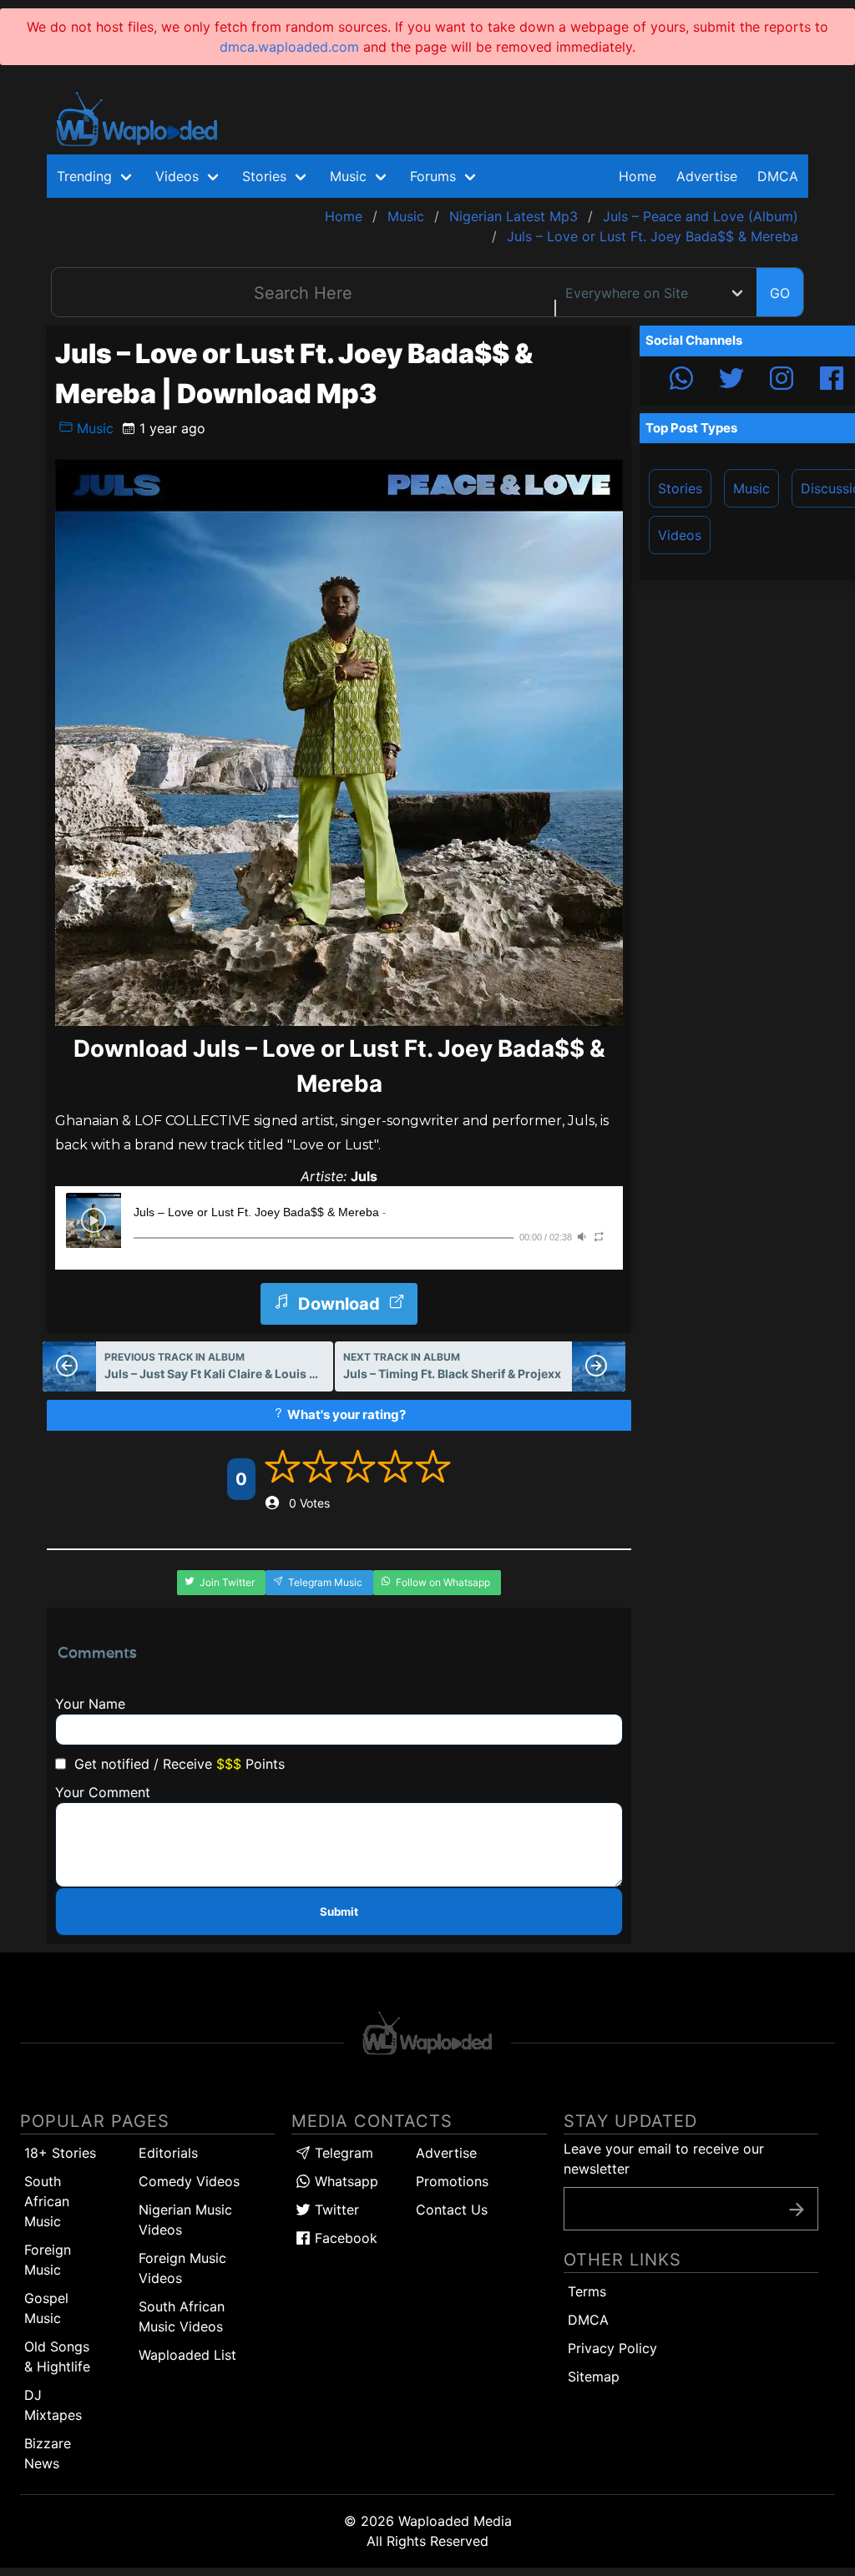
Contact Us (452, 2210)
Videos (680, 535)
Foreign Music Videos (182, 2268)
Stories (680, 488)
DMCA (778, 176)
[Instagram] (782, 381)
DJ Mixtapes (53, 2405)
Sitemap (594, 2376)
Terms (587, 2291)
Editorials (168, 2153)
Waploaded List (187, 2355)
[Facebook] (832, 381)
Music (93, 428)
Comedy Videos (189, 2181)
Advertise (446, 2153)
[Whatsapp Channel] (681, 381)
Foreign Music (48, 2260)
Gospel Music (46, 2308)
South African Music (47, 2201)
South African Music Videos (182, 2316)
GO (780, 293)
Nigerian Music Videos (185, 2220)
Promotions (452, 2181)
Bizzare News (48, 2453)
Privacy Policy (612, 2348)
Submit (339, 1912)
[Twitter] (731, 381)
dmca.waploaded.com (289, 47)
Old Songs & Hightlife (57, 2356)
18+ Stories (60, 2153)
